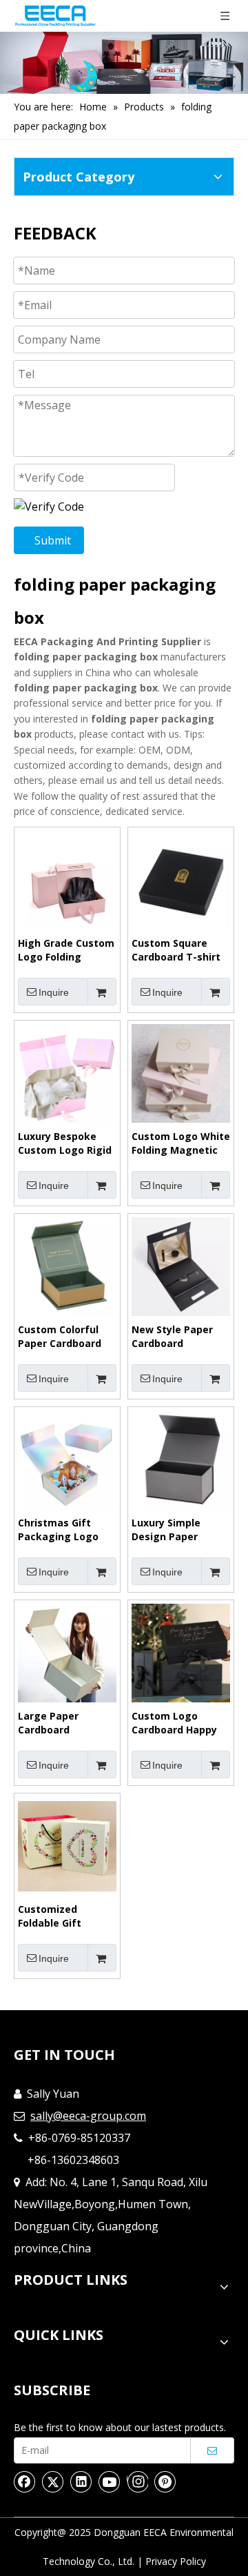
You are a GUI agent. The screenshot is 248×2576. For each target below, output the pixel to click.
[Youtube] (110, 2481)
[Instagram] (137, 2481)
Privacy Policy (176, 2561)
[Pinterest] (165, 2481)
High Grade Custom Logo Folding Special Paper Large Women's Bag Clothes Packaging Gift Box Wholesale (67, 950)
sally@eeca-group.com (88, 2116)
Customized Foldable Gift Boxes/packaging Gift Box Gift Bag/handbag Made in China (67, 1916)
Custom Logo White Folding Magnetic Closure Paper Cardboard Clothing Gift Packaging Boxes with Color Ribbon (181, 1143)
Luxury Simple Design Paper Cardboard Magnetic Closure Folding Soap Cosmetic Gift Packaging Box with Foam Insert (181, 1530)
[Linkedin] (81, 2481)
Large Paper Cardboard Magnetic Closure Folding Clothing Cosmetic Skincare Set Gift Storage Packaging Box (64, 1723)
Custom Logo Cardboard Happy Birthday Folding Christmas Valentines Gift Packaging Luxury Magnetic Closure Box (176, 1723)
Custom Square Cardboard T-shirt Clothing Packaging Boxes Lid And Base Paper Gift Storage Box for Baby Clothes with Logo (180, 950)
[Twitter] (53, 2481)
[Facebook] (25, 2481)
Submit (53, 540)
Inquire (54, 992)
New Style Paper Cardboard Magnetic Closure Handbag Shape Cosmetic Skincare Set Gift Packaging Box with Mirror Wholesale (179, 1337)
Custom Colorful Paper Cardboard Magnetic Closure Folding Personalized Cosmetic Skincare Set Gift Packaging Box (65, 1337)
